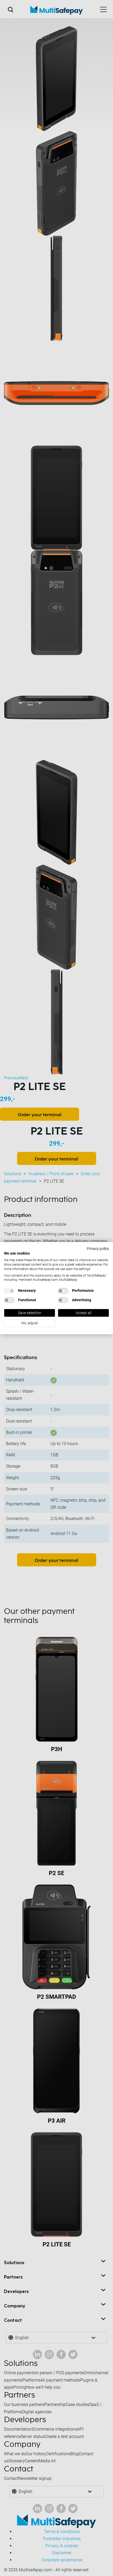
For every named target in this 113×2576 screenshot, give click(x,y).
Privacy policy (98, 1248)
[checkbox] (9, 1291)
